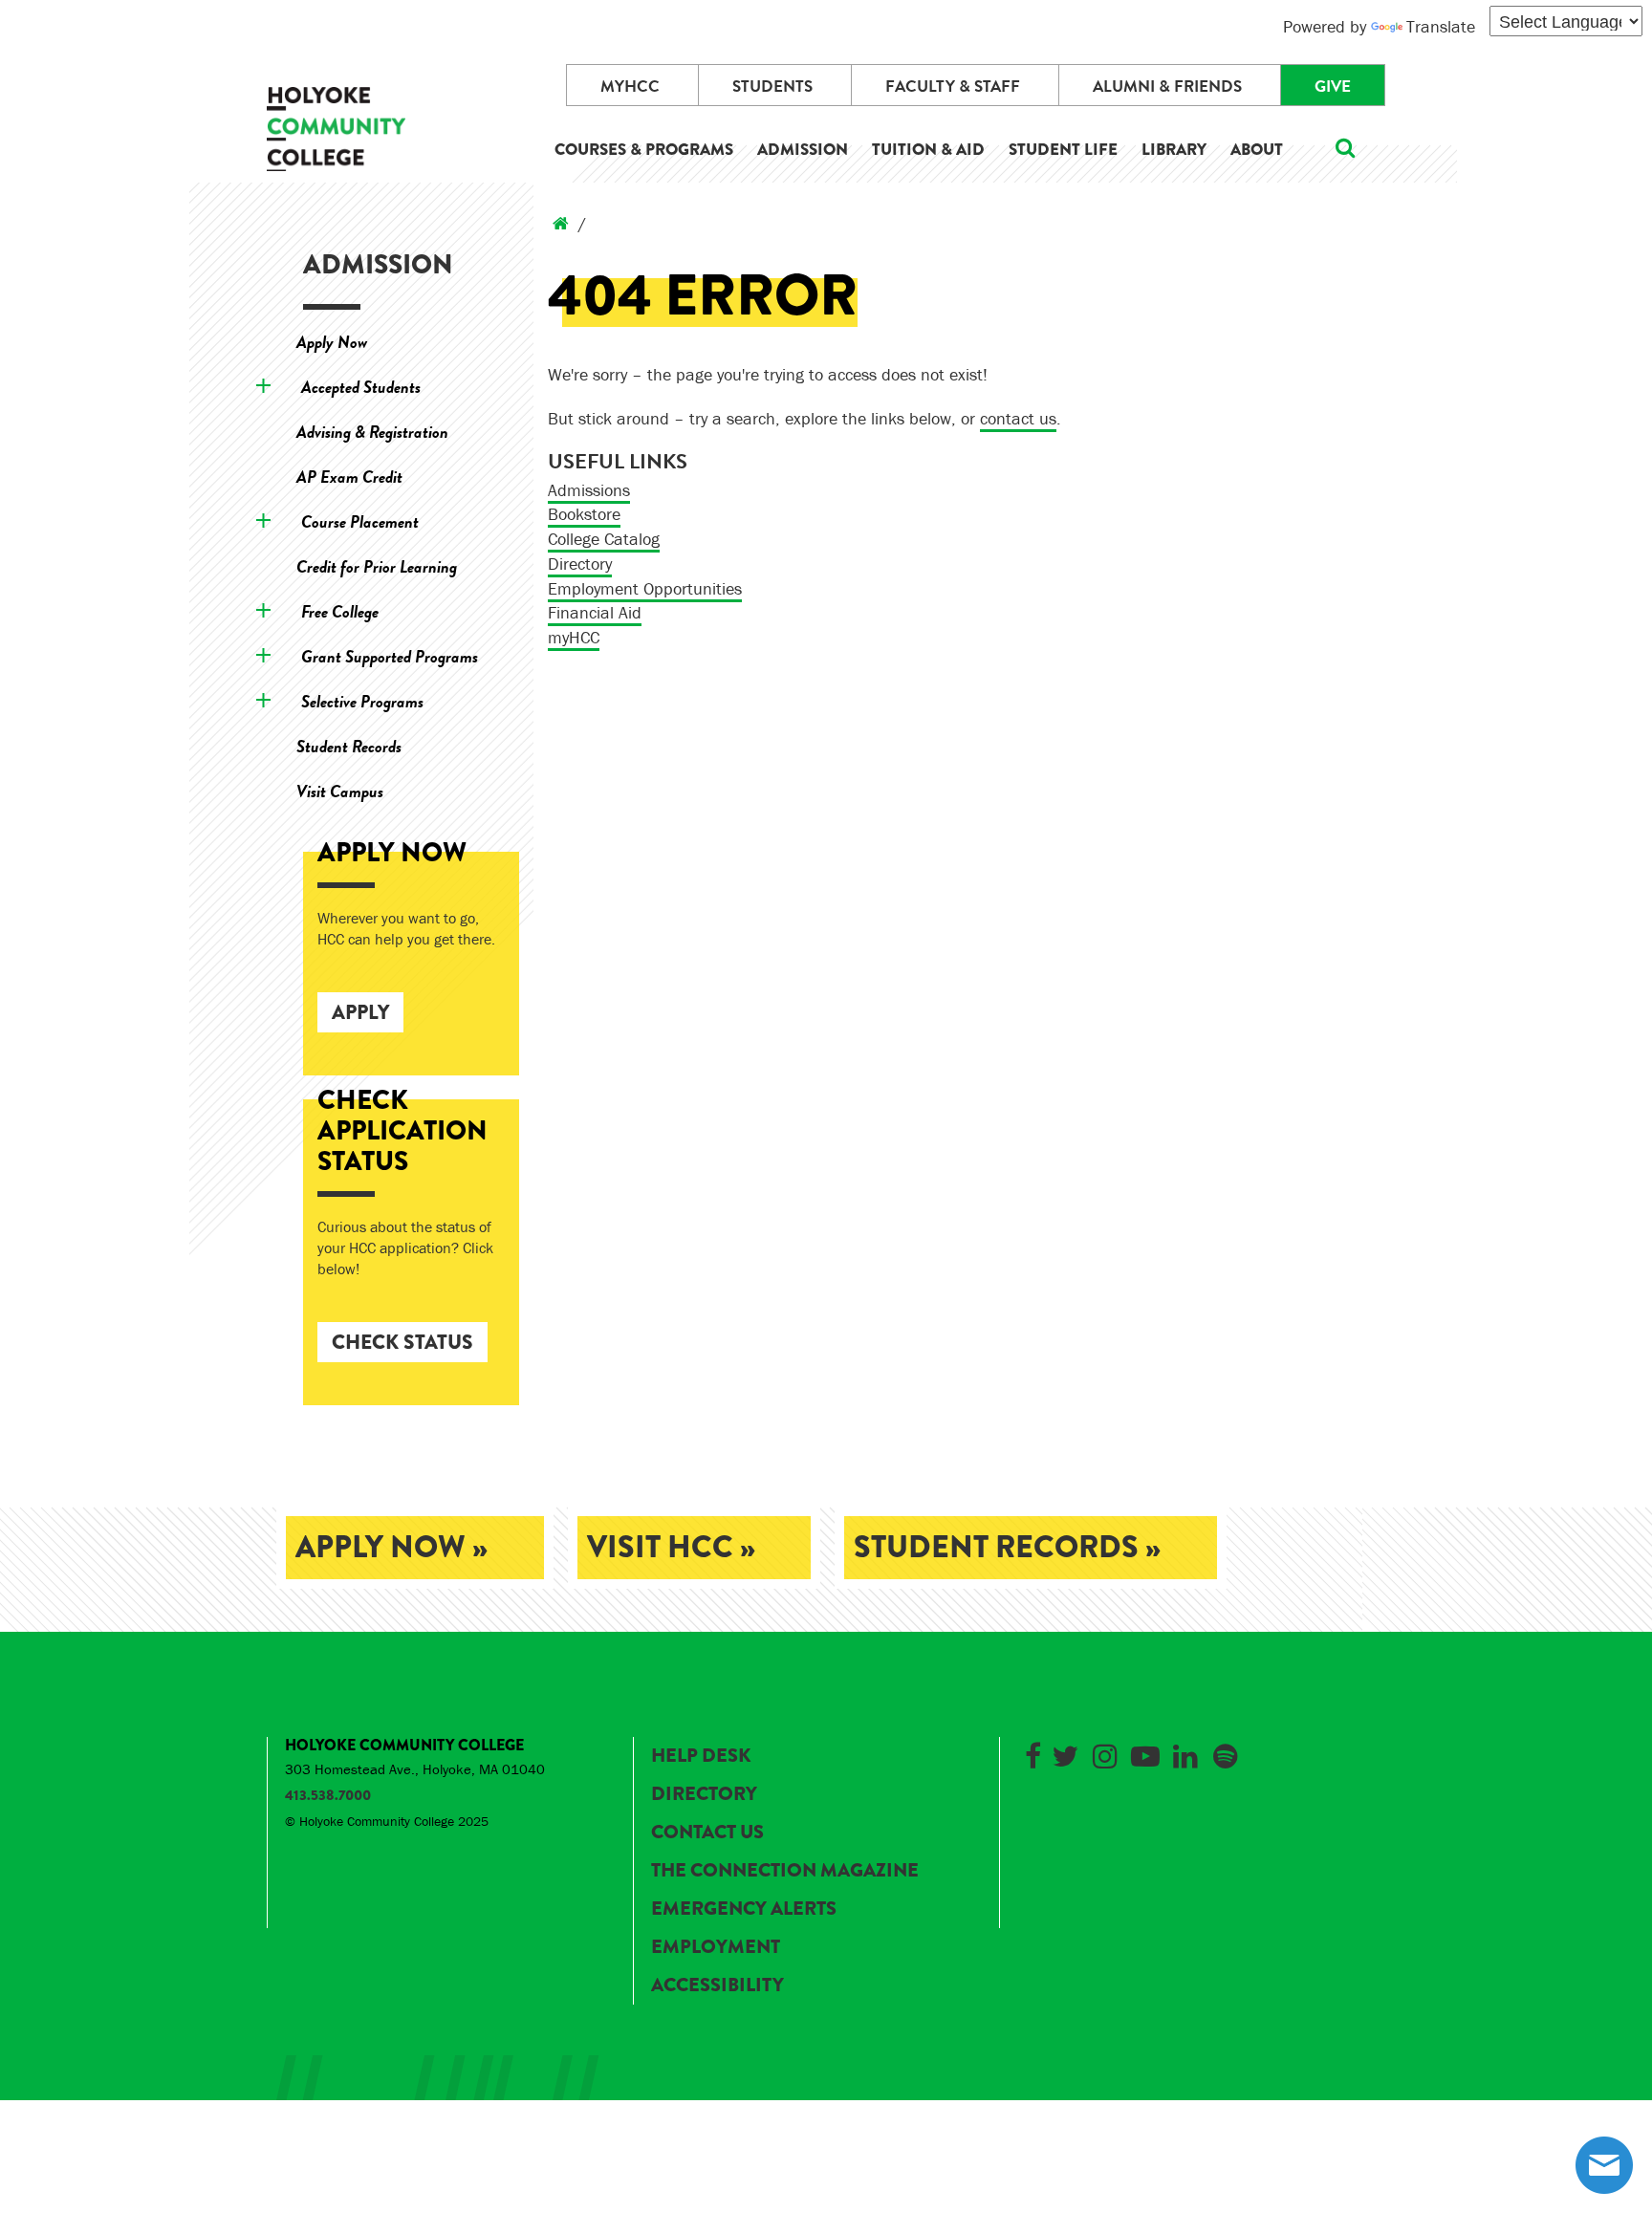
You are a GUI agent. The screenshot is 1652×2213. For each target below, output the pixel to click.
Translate (1441, 26)
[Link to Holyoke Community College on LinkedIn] (1185, 1753)
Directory (580, 564)
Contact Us (707, 1832)
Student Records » (1007, 1547)
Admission (803, 150)
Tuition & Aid (928, 150)
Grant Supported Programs (390, 656)
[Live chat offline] (1604, 2165)
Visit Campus (340, 791)
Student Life (1063, 150)
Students (772, 87)
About (1257, 150)
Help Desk (701, 1756)
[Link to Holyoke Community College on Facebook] (1032, 1753)
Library (1174, 150)
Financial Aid (595, 612)
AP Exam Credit (349, 477)
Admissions (589, 490)
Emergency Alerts (744, 1909)
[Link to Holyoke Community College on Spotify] (1226, 1753)
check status (402, 1342)
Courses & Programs (644, 150)
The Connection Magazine (785, 1870)
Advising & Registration (372, 432)
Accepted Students (361, 387)
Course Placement (360, 521)
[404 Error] (561, 223)
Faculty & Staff (953, 87)
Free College (340, 611)
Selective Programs (362, 701)
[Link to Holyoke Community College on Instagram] (1105, 1753)
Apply (360, 1012)
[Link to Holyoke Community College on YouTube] (1145, 1753)
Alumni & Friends (1167, 87)
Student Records (349, 746)
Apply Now (332, 342)
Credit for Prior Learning (377, 566)
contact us (1018, 418)
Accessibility (717, 1985)
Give (1333, 87)
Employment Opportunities (645, 588)
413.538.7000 (328, 1795)
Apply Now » (391, 1547)
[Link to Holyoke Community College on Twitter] (1065, 1753)
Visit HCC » (671, 1547)
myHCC (630, 87)
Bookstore (584, 514)
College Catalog (604, 539)
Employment (716, 1947)
